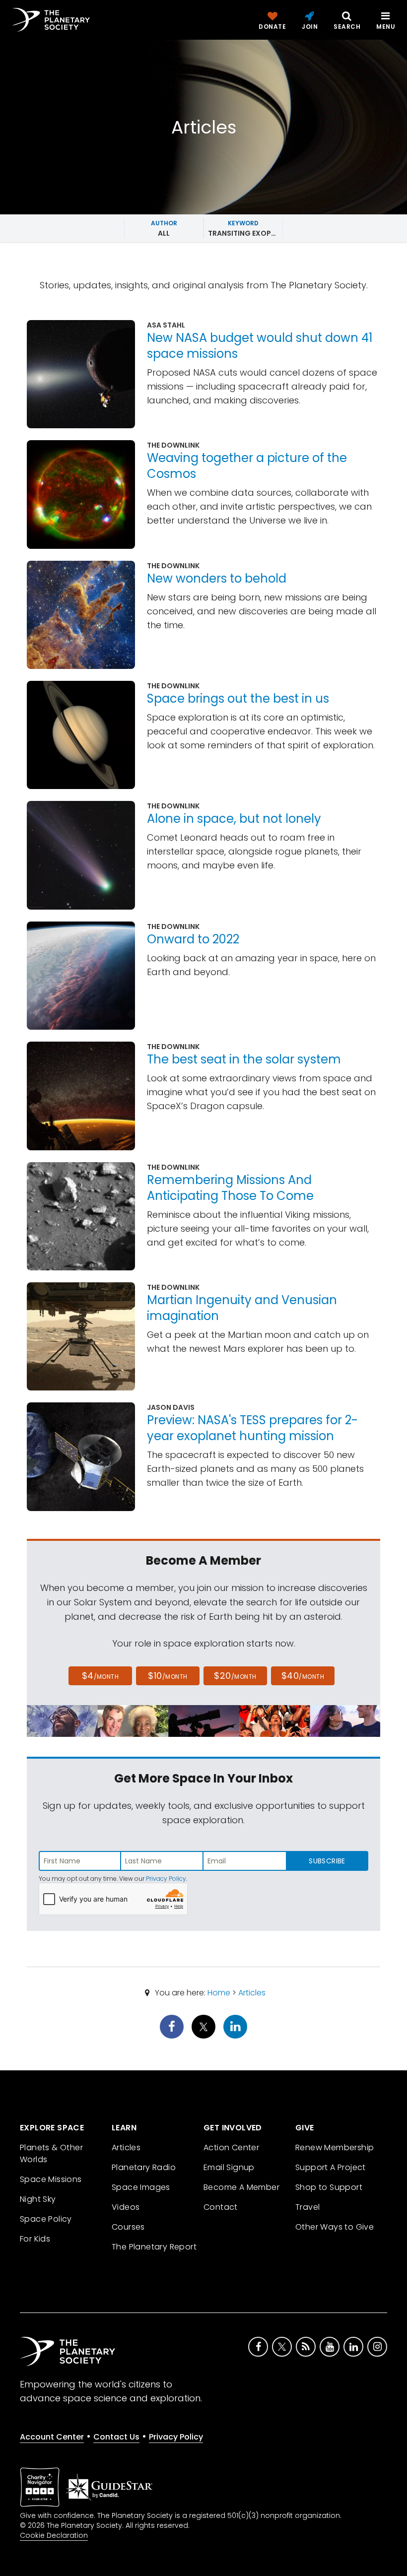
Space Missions (51, 2179)
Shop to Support (329, 2187)
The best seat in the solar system (244, 1059)
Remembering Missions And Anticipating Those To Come (230, 1188)
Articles (252, 1993)
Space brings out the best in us (238, 698)
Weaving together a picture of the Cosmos (247, 466)
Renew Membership (335, 2147)
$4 (101, 1676)
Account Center (52, 2437)
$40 (303, 1676)
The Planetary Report (154, 2247)
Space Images (141, 2187)
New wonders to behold (217, 578)
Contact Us (116, 2437)
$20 (235, 1676)
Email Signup (229, 2167)
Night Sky (38, 2199)
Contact (221, 2207)
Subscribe (327, 1861)
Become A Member (241, 2187)
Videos (126, 2207)
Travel (307, 2207)
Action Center (231, 2147)
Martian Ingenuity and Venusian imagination (242, 1308)
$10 (168, 1676)
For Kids (35, 2239)
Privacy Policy (166, 1879)
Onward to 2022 (193, 939)
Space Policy (46, 2219)
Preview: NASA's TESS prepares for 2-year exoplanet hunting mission (252, 1428)
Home (219, 1993)
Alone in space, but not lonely (234, 819)
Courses (128, 2227)
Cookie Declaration (54, 2535)
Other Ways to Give (335, 2227)
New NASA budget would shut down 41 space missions (260, 346)
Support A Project (331, 2167)
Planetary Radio (144, 2167)
